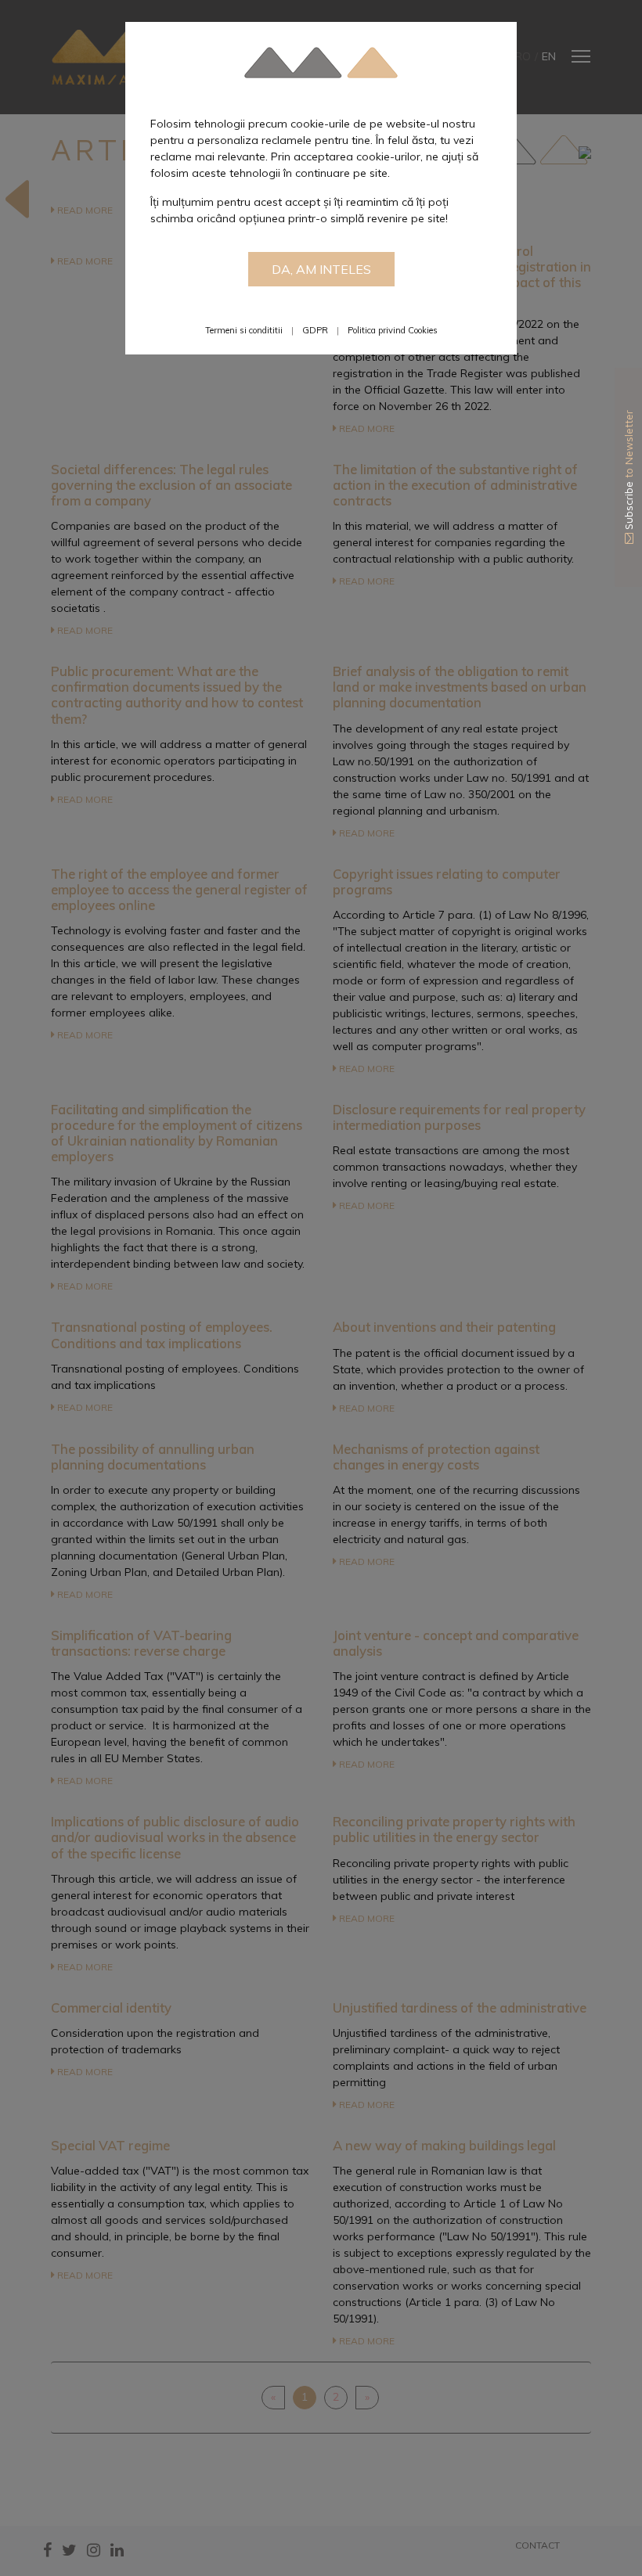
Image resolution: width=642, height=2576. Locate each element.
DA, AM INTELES (321, 269)
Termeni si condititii (244, 330)
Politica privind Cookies (393, 330)
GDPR (315, 330)
